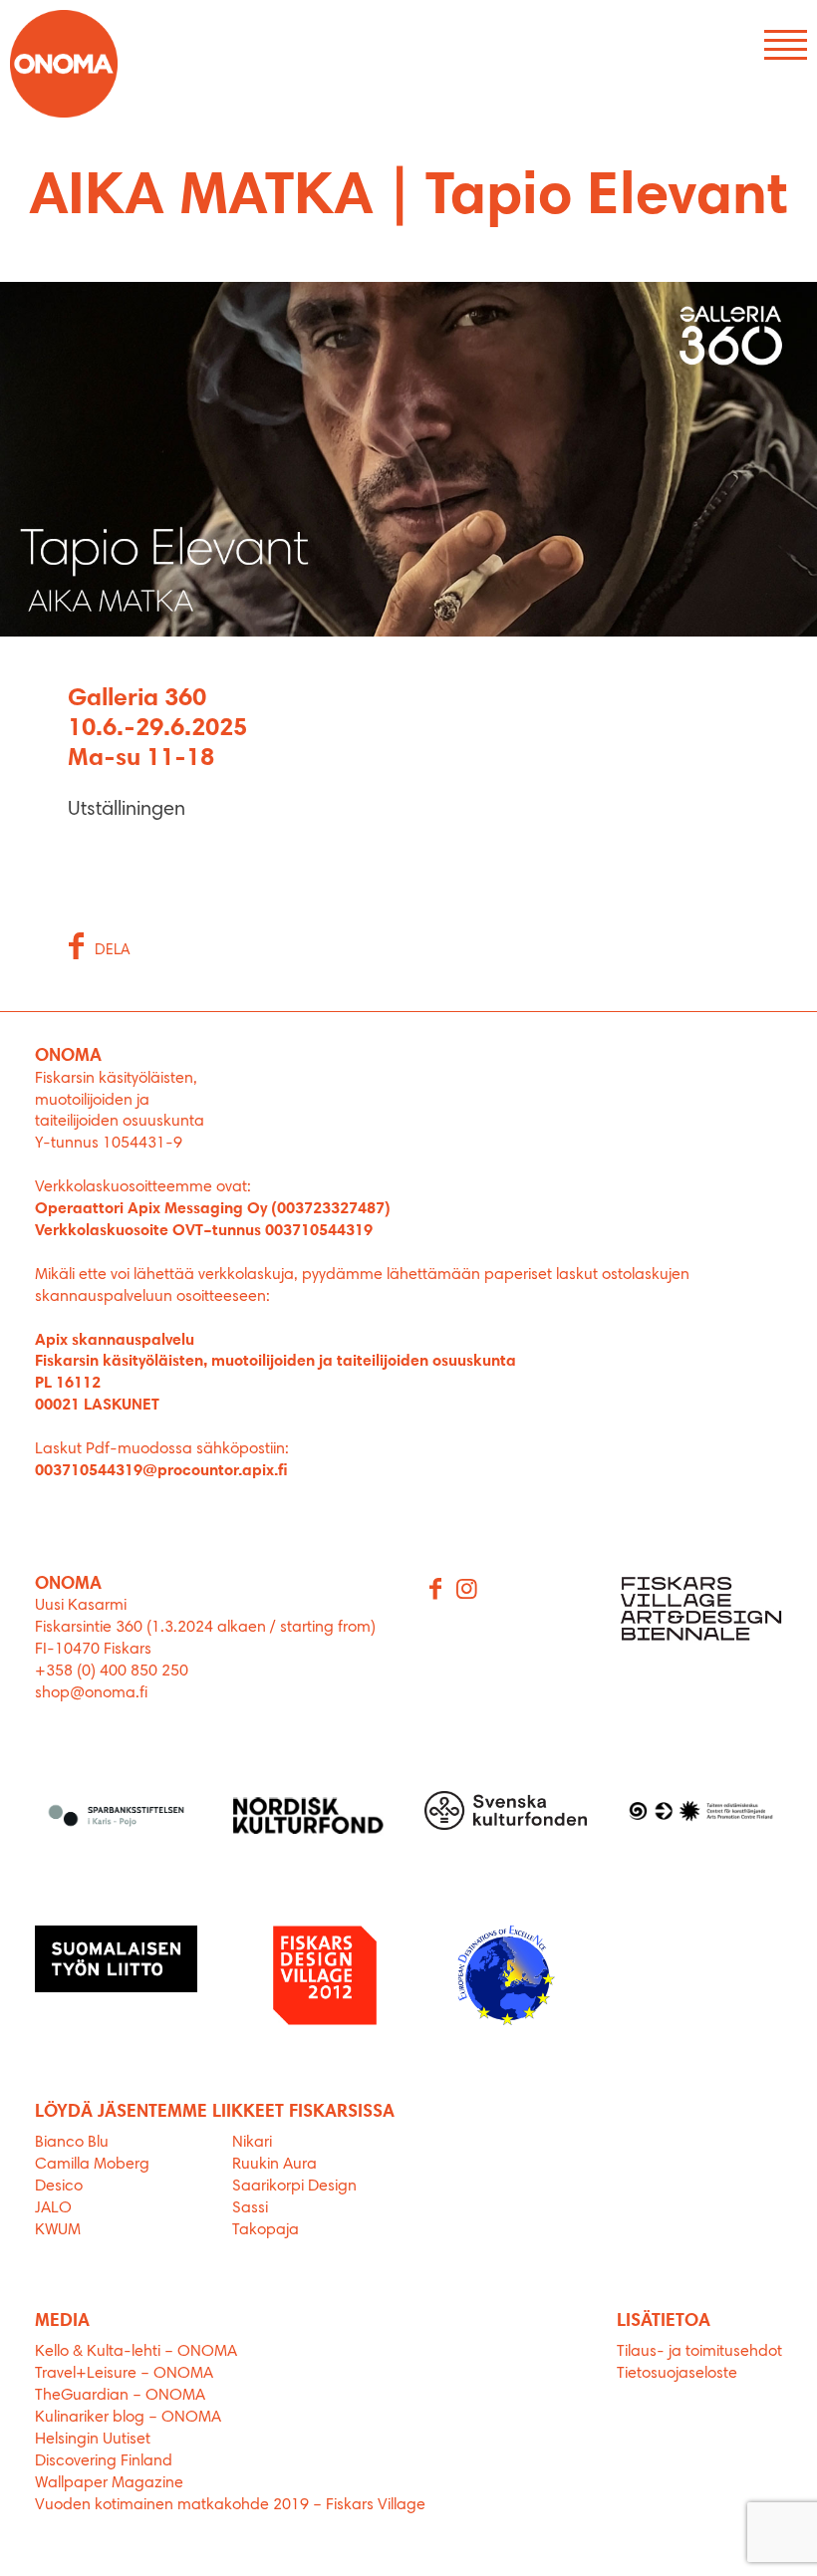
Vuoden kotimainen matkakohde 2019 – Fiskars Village (230, 2505)
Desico (59, 2187)
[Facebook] (436, 1591)
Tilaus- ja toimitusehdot (699, 2352)
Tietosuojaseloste (677, 2374)
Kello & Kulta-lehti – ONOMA (136, 2352)
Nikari (252, 2143)
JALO (53, 2208)
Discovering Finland (104, 2461)
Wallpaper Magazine (109, 2483)
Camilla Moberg (92, 2165)
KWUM (58, 2230)
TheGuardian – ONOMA (120, 2396)
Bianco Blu (72, 2143)
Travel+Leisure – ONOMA (124, 2374)
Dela (113, 951)
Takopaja (266, 2230)
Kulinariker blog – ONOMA (128, 2418)
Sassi (252, 2208)
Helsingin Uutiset (93, 2440)
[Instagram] (468, 1591)
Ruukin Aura (274, 2165)
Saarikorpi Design (294, 2187)
